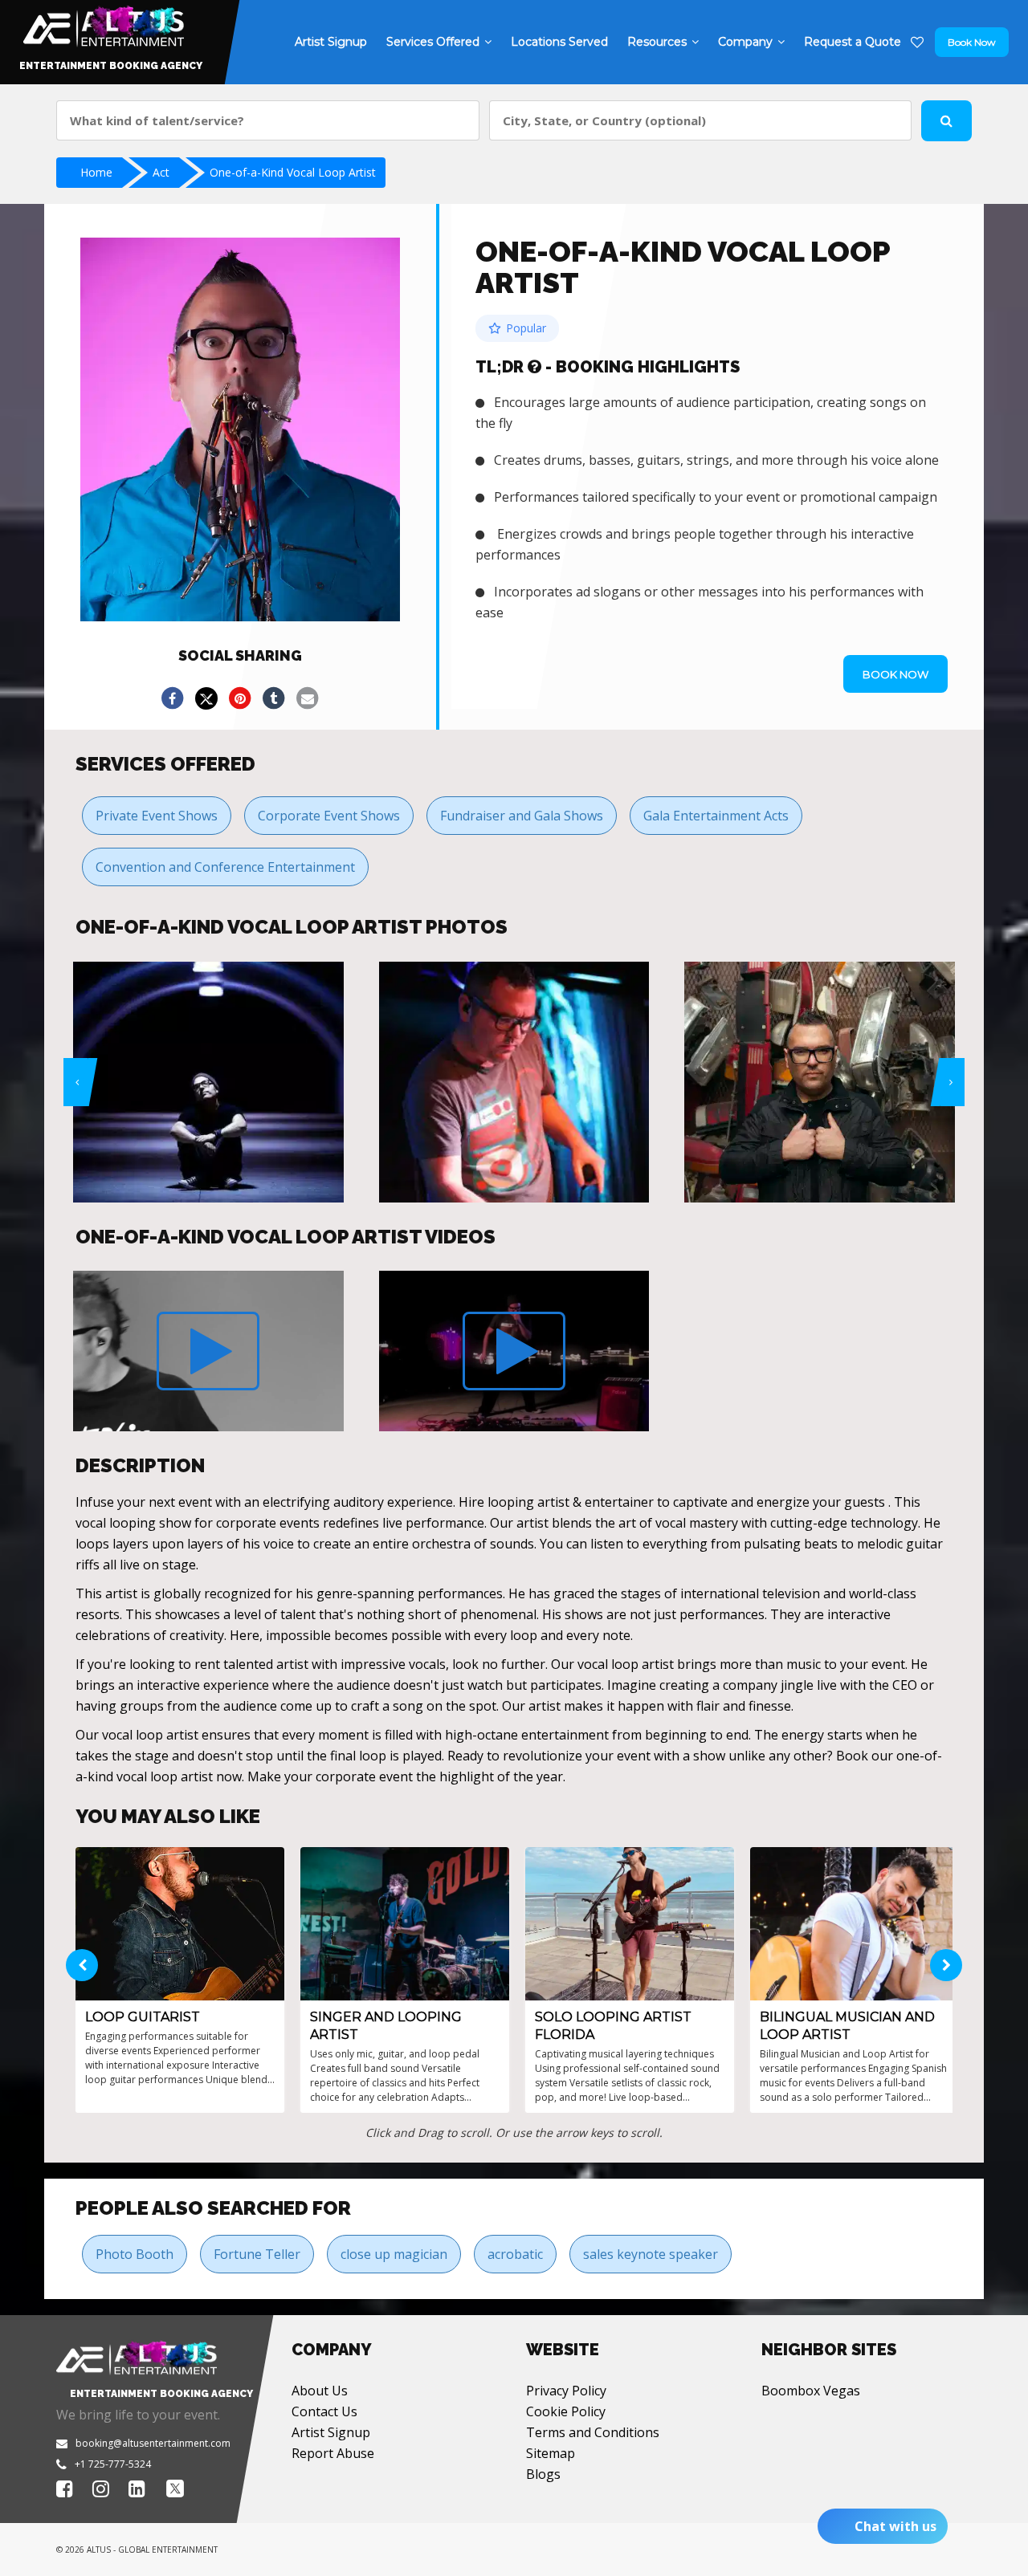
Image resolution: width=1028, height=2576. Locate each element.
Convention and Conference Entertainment (225, 867)
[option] (208, 1082)
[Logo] (102, 22)
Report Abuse (333, 2453)
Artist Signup (331, 2432)
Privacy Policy (566, 2391)
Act (161, 172)
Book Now (972, 42)
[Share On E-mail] (308, 698)
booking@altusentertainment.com (153, 2443)
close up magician (394, 2254)
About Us (320, 2391)
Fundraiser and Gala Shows (522, 816)
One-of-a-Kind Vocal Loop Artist (293, 172)
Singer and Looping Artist (386, 2026)
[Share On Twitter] (206, 698)
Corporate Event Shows (329, 816)
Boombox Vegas (811, 2391)
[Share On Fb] (173, 698)
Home (96, 172)
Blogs (543, 2474)
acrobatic (515, 2254)
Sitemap (551, 2453)
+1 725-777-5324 (113, 2464)
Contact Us (324, 2411)
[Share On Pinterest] (240, 698)
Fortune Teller (257, 2254)
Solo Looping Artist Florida (613, 2026)
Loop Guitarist (143, 2017)
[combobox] (268, 120)
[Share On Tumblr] (274, 698)
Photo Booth (135, 2254)
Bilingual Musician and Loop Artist (847, 2026)
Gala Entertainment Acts (716, 816)
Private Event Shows (157, 816)
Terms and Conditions (593, 2432)
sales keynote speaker (651, 2254)
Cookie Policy (566, 2411)
